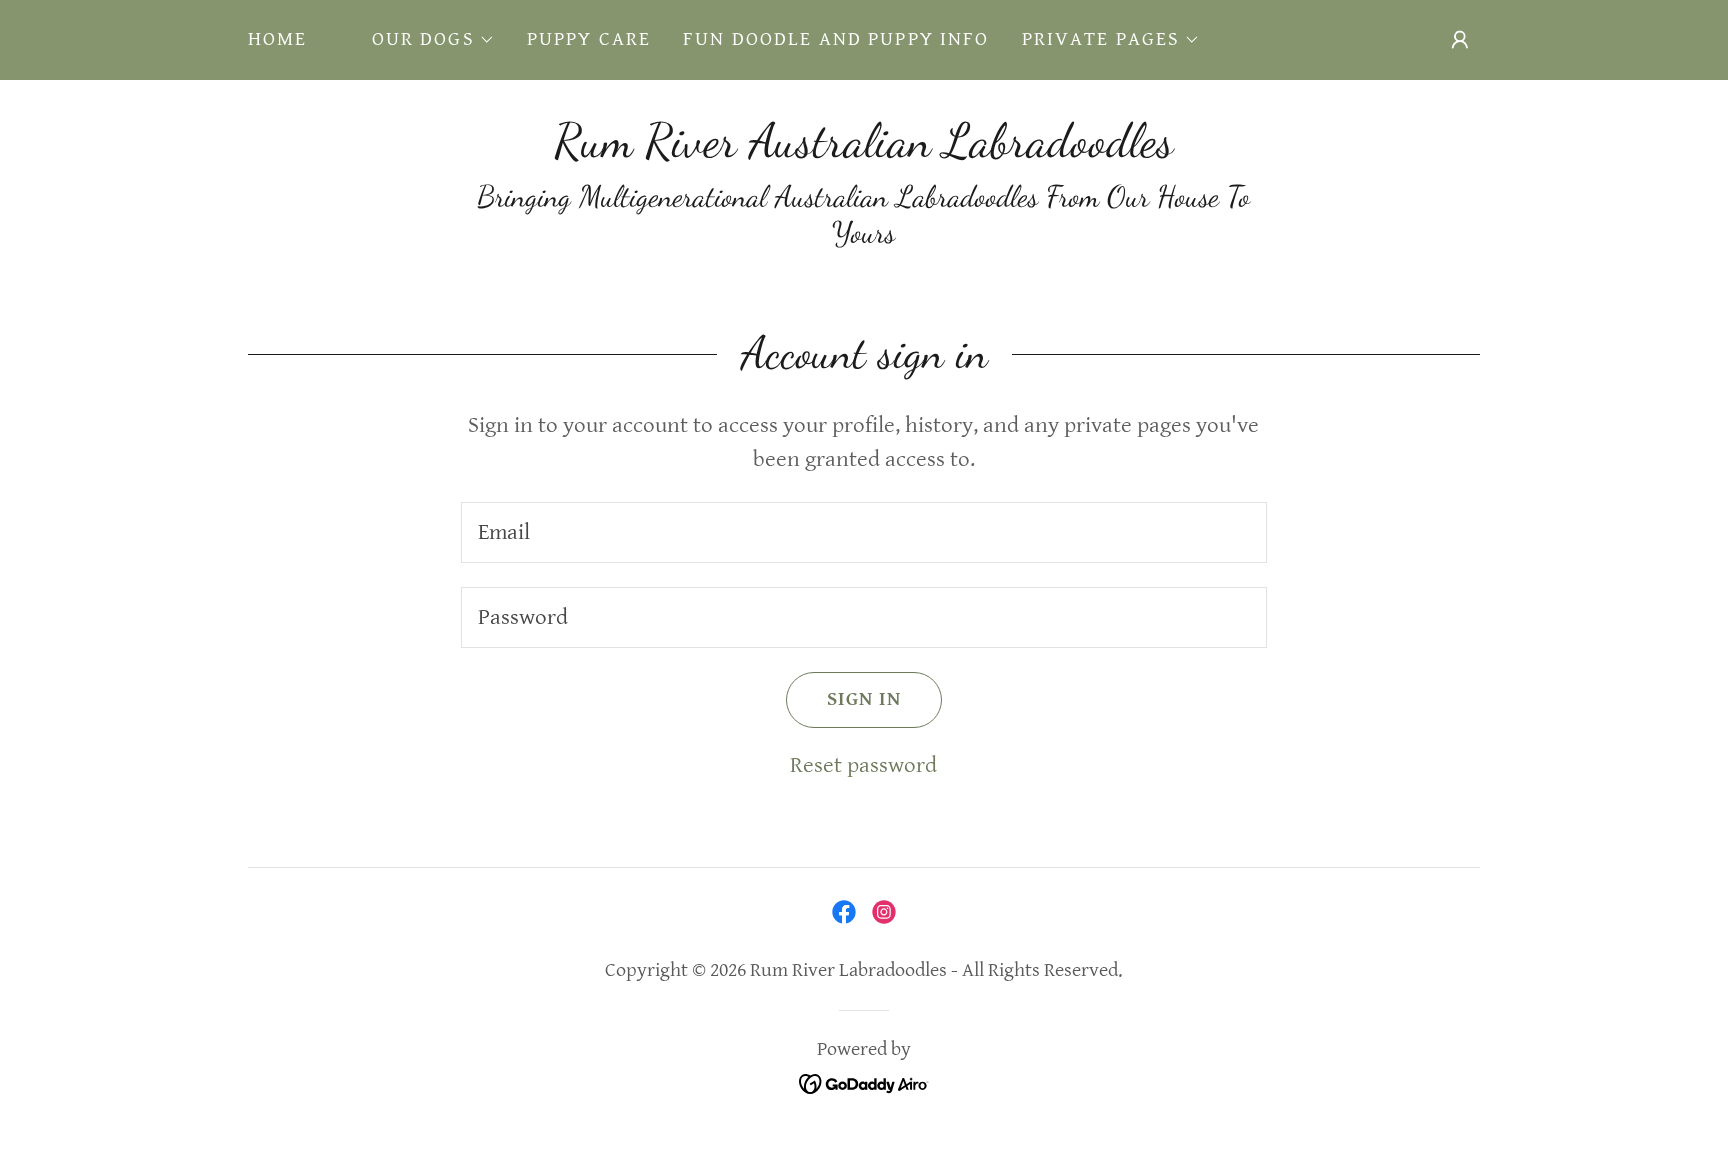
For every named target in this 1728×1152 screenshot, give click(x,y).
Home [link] (278, 39)
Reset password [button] (863, 765)
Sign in (864, 699)
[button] (433, 40)
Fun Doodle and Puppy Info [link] (836, 39)
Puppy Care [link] (589, 39)
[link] (864, 149)
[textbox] (863, 532)
